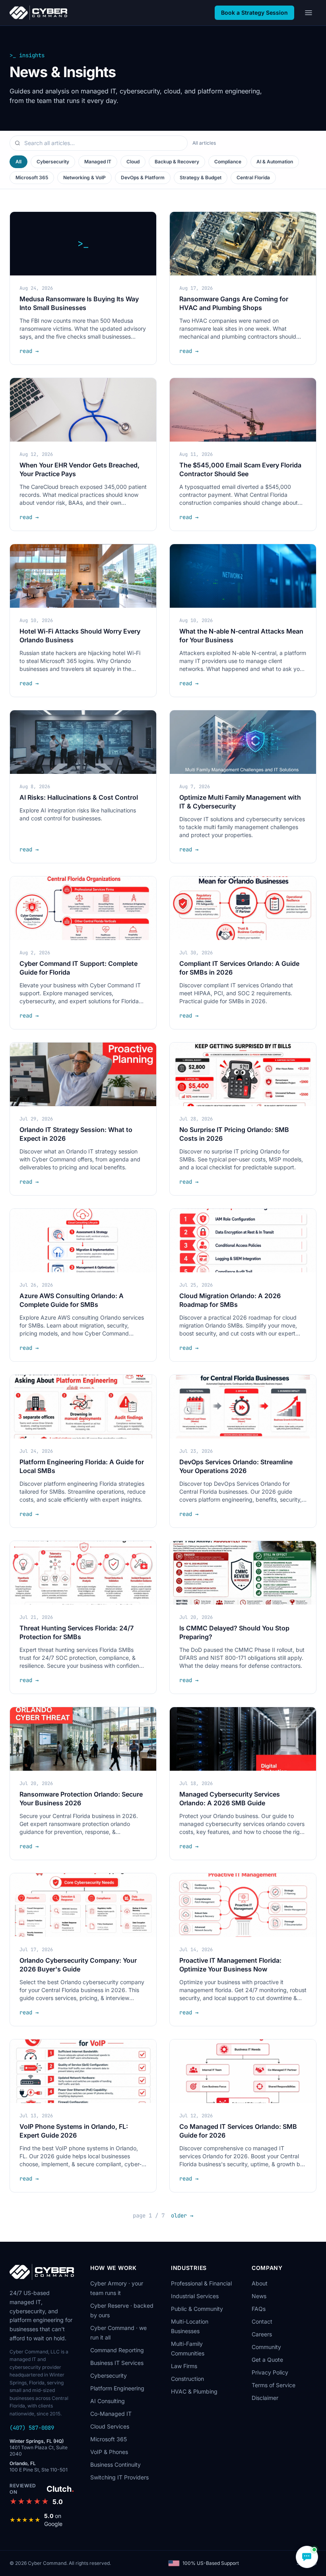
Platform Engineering (117, 2388)
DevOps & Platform (143, 177)
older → (182, 2215)
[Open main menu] (309, 13)
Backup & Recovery (177, 162)
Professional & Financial (201, 2283)
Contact (262, 2321)
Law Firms (184, 2366)
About (260, 2283)
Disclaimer (265, 2398)
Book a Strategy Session (254, 13)
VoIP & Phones (109, 2452)
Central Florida (253, 177)
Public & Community (197, 2309)
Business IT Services (117, 2363)
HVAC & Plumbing (194, 2391)
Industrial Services (195, 2296)
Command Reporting (117, 2350)
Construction (187, 2379)
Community (266, 2347)
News (259, 2296)
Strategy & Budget (201, 177)
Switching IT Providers (119, 2477)
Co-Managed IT (111, 2414)
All (18, 162)
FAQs (259, 2309)
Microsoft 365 (32, 177)
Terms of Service (274, 2385)
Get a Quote (267, 2360)
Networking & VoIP (84, 177)
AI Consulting (108, 2401)
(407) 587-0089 (32, 2428)
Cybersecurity (53, 162)
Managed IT (98, 162)
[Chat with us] (307, 2557)
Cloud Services (110, 2426)
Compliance (228, 162)
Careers (262, 2334)
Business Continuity (115, 2465)
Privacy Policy (270, 2372)
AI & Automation (275, 162)
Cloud (133, 162)
